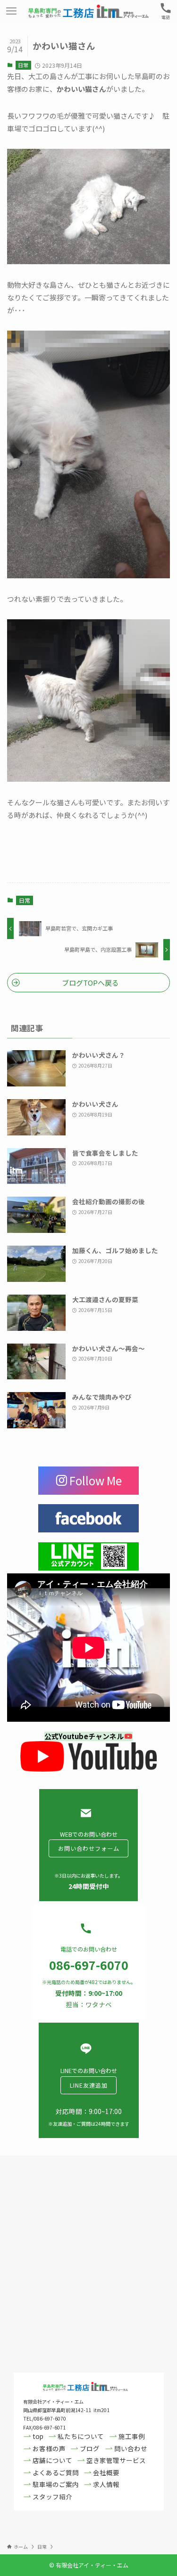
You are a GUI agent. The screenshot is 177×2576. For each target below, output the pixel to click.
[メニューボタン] (11, 11)
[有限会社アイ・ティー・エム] (89, 11)
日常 (23, 65)
